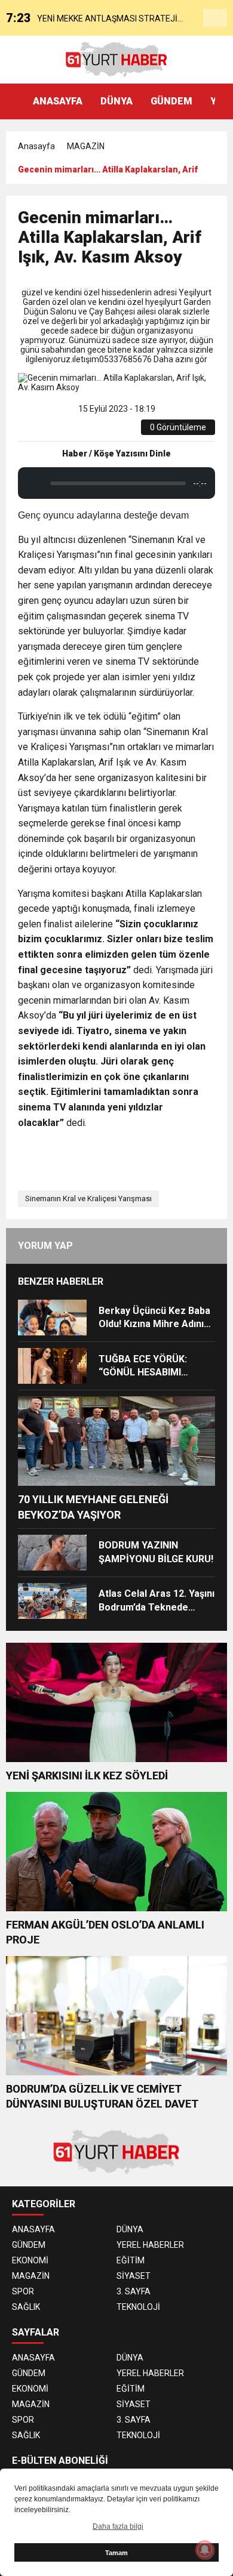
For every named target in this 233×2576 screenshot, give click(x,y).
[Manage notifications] (205, 2550)
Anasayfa (36, 146)
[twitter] (58, 431)
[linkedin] (72, 431)
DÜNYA (116, 101)
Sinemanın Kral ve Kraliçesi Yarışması (88, 1198)
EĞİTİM (131, 2260)
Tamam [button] (116, 2553)
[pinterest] (86, 431)
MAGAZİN (86, 146)
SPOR (23, 2291)
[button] (224, 101)
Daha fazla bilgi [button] (118, 2526)
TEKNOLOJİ (138, 2307)
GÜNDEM (171, 101)
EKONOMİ (30, 2260)
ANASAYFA (58, 101)
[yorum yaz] (112, 431)
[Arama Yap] (215, 18)
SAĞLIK (26, 2307)
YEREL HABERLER (150, 2245)
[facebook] (45, 431)
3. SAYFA (134, 2291)
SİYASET (134, 2276)
